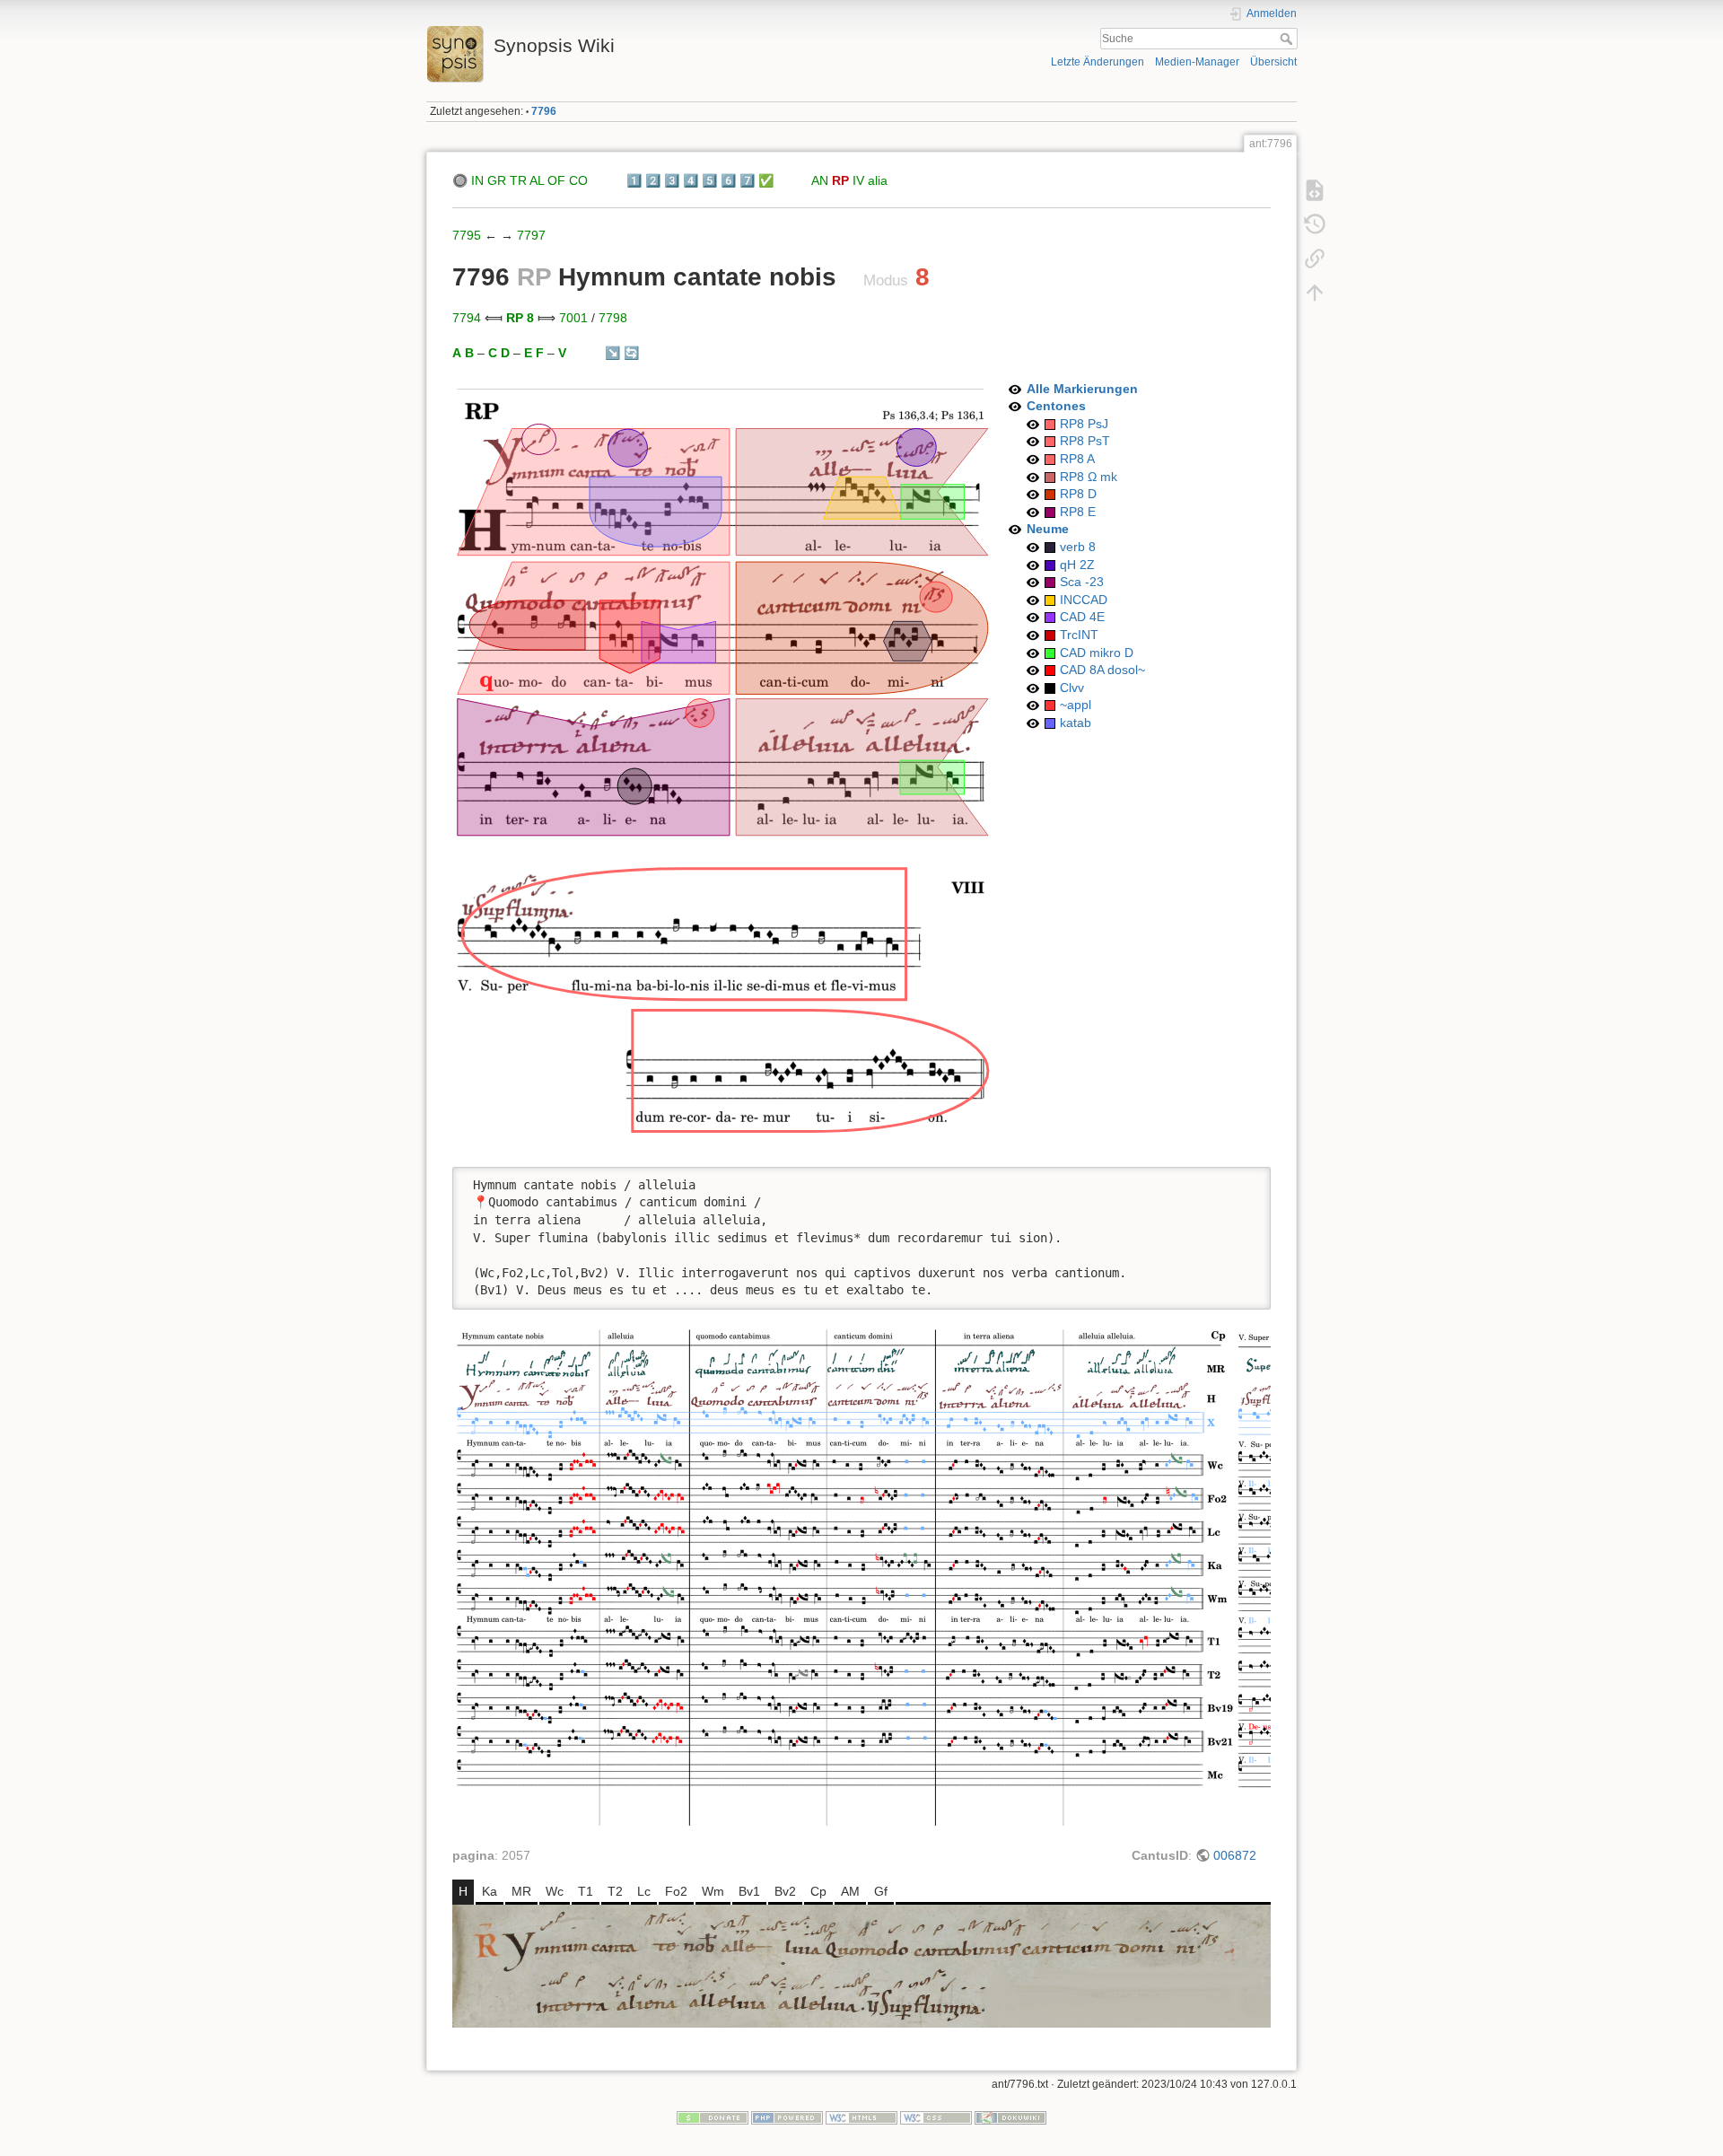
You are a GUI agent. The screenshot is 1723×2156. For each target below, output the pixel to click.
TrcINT (1079, 635)
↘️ (612, 353)
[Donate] (713, 2117)
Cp (818, 1891)
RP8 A (1077, 459)
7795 (467, 235)
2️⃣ (653, 180)
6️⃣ (728, 180)
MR (521, 1891)
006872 (1235, 1855)
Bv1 (749, 1891)
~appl (1076, 705)
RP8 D (1078, 494)
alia (878, 180)
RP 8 (520, 318)
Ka (490, 1891)
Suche (1288, 39)
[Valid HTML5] (861, 2117)
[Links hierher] (1315, 259)
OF (556, 180)
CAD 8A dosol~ (1102, 670)
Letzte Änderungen (1098, 62)
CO (578, 180)
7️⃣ (747, 180)
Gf (881, 1891)
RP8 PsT (1085, 441)
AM (850, 1891)
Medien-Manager (1197, 62)
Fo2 (676, 1891)
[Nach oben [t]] (1315, 293)
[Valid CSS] (936, 2117)
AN (820, 180)
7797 (531, 235)
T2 (615, 1891)
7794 (467, 318)
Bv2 (785, 1891)
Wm (713, 1891)
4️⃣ (691, 180)
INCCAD (1084, 600)
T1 (586, 1891)
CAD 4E (1082, 617)
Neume (1048, 529)
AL (537, 180)
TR (518, 180)
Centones (1056, 406)
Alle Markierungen (1082, 389)
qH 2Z (1077, 565)
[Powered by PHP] (787, 2117)
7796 (544, 111)
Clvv (1072, 688)
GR (497, 180)
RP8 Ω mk (1089, 477)
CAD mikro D (1097, 653)
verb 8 (1078, 547)
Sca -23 (1082, 582)
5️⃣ (709, 180)
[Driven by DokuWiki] (1010, 2117)
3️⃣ (672, 180)
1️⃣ (634, 180)
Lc (644, 1891)
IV (858, 180)
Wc (555, 1891)
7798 (613, 318)
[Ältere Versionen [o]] (1315, 224)
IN (477, 180)
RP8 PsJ (1084, 424)
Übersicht (1273, 62)
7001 (573, 318)
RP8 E (1078, 512)
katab (1076, 723)
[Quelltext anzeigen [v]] (1315, 190)
